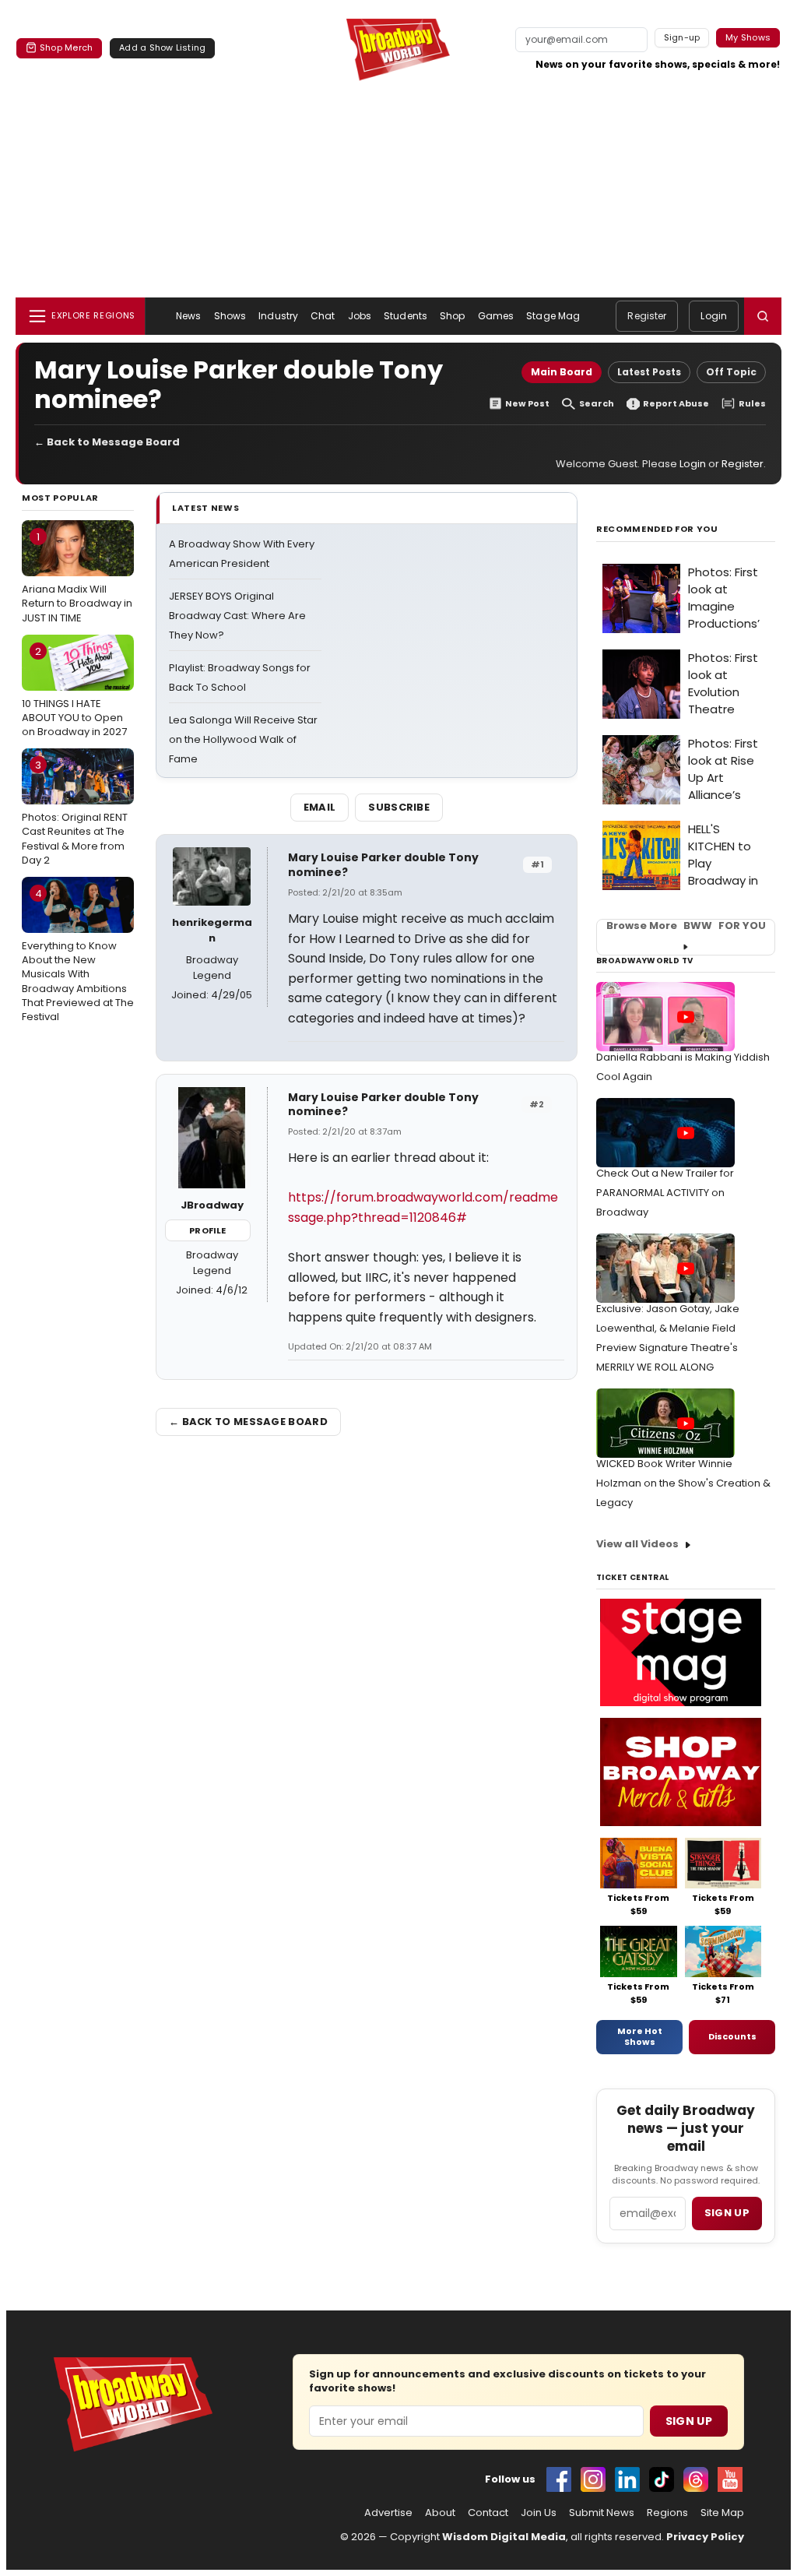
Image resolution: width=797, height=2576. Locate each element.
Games (496, 316)
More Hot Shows (640, 2036)
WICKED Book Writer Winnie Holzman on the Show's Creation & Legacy (683, 1483)
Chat (323, 316)
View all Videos (637, 1544)
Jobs (360, 316)
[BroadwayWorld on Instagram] (593, 2479)
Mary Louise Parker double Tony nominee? (383, 865)
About (440, 2513)
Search (597, 404)
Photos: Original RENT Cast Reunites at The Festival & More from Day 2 (75, 813)
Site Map (722, 2513)
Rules (752, 404)
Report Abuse (676, 404)
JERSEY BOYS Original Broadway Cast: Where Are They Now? (237, 616)
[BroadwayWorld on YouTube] (730, 2479)
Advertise (388, 2513)
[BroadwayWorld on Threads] (696, 2479)
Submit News (602, 2513)
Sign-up (682, 37)
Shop (452, 316)
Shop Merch (66, 48)
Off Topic (731, 372)
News (188, 316)
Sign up (727, 2213)
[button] (763, 316)
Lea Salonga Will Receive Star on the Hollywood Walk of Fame (243, 739)
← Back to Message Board (107, 442)
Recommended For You (657, 529)
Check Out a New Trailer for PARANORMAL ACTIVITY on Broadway (665, 1193)
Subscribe (399, 807)
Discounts (732, 2036)
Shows (230, 316)
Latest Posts (649, 372)
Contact (488, 2513)
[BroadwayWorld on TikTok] (662, 2479)
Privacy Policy (705, 2537)
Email (320, 807)
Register (647, 316)
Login (714, 316)
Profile (207, 1230)
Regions (667, 2513)
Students (406, 316)
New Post (527, 404)
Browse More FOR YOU (686, 926)
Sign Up (689, 2421)
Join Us (539, 2513)
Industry (278, 316)
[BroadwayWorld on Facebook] (559, 2479)
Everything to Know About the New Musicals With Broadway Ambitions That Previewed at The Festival (78, 955)
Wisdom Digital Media (504, 2537)
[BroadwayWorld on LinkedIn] (627, 2479)
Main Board (562, 372)
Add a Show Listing (162, 48)
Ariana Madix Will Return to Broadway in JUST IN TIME (77, 577)
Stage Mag (553, 316)
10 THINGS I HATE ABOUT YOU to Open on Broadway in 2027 (74, 692)
